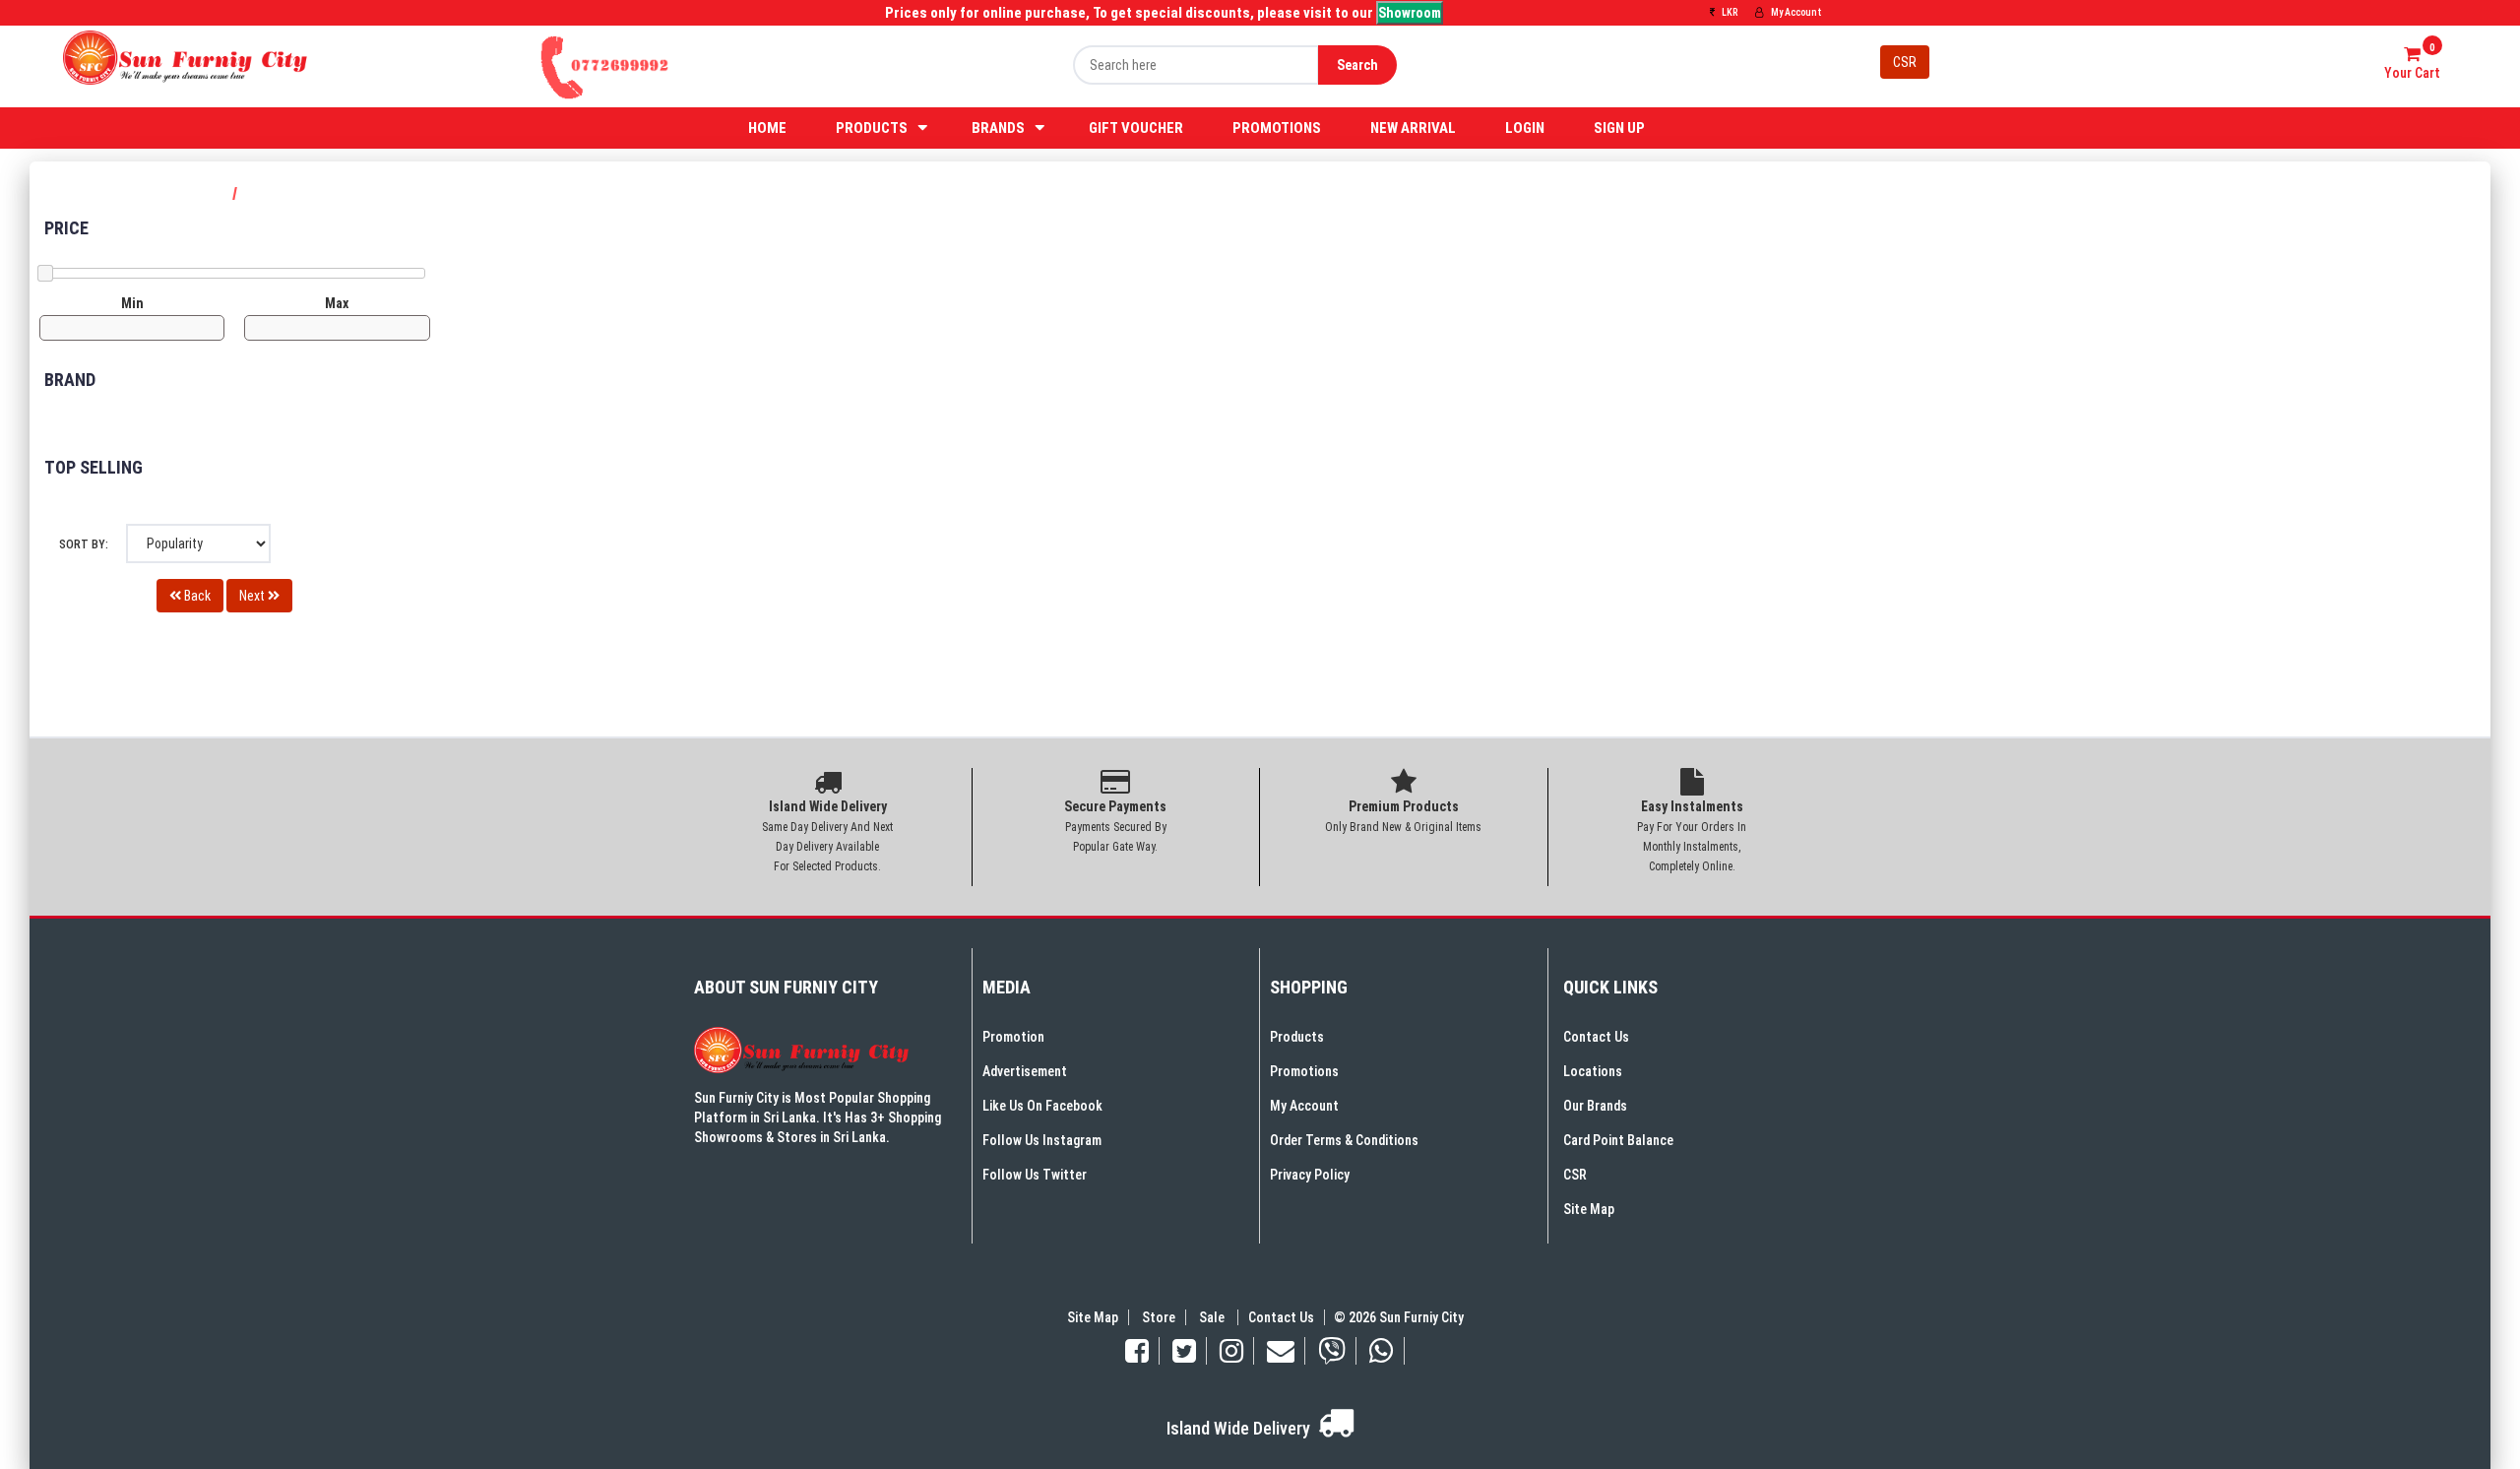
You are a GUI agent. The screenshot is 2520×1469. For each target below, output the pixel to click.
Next (253, 596)
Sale (1213, 1317)
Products (872, 128)
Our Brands (1595, 1106)
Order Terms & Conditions (1344, 1140)
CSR (1905, 62)
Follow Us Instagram (1042, 1140)
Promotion (1013, 1037)
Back (196, 596)
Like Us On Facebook (1042, 1106)
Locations (1593, 1071)
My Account (1795, 12)
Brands (998, 128)
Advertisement (1025, 1071)
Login (1525, 128)
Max (337, 303)
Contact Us (1596, 1037)
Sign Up (1619, 128)
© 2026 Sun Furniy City (1396, 1317)
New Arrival (1413, 128)
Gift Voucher (1136, 128)
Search (1357, 65)
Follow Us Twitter (1035, 1175)
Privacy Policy (1310, 1175)
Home (767, 128)
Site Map (1589, 1209)
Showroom (1410, 13)
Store (1159, 1317)
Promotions (1277, 128)
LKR (1729, 12)
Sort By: (84, 544)
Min (132, 303)
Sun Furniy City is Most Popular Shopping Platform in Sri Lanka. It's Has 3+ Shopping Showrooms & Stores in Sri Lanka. (818, 1118)
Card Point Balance (1618, 1140)
